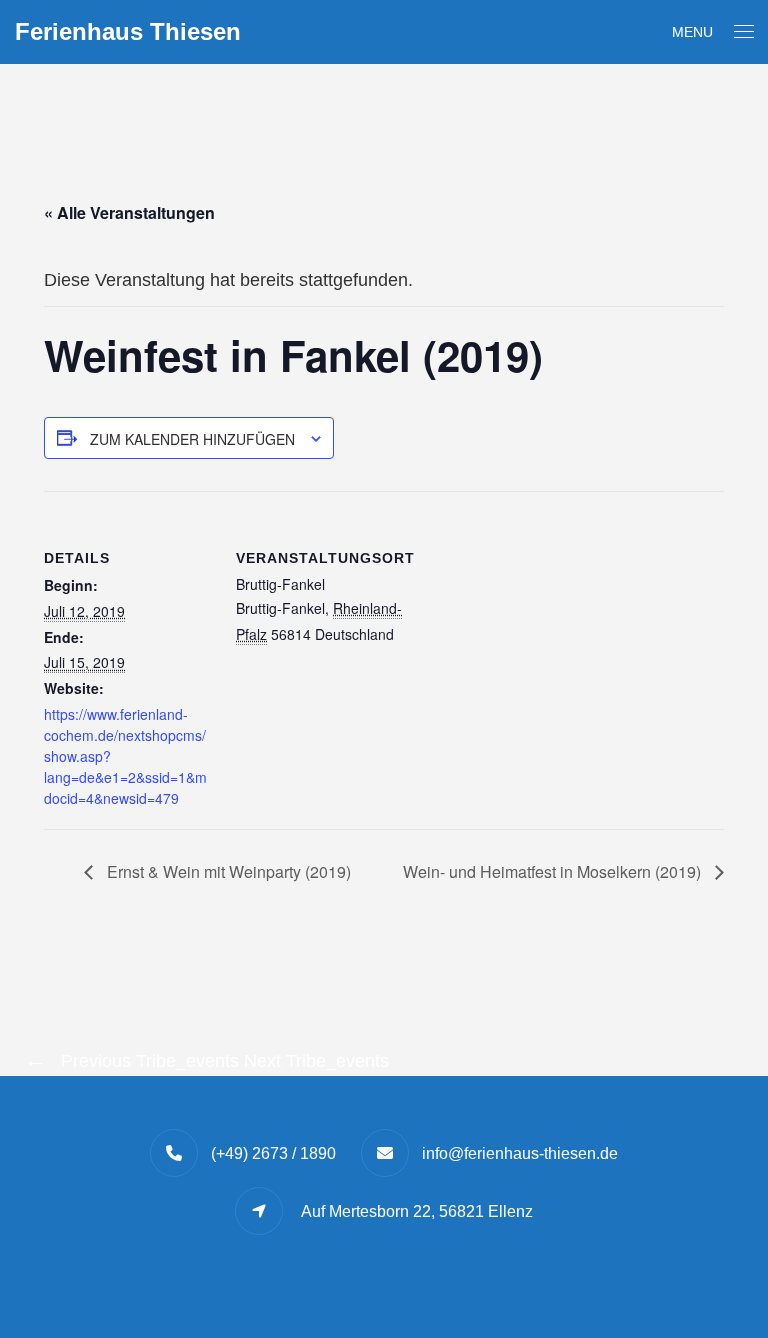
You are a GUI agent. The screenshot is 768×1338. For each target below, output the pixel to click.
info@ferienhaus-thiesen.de (520, 1153)
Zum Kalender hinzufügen (192, 439)
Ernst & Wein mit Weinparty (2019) (227, 871)
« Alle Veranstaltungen (129, 212)
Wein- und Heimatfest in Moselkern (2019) (554, 871)
